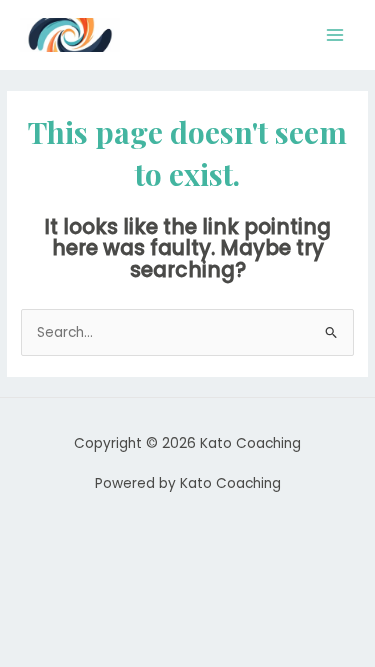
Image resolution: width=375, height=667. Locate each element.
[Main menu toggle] (335, 35)
